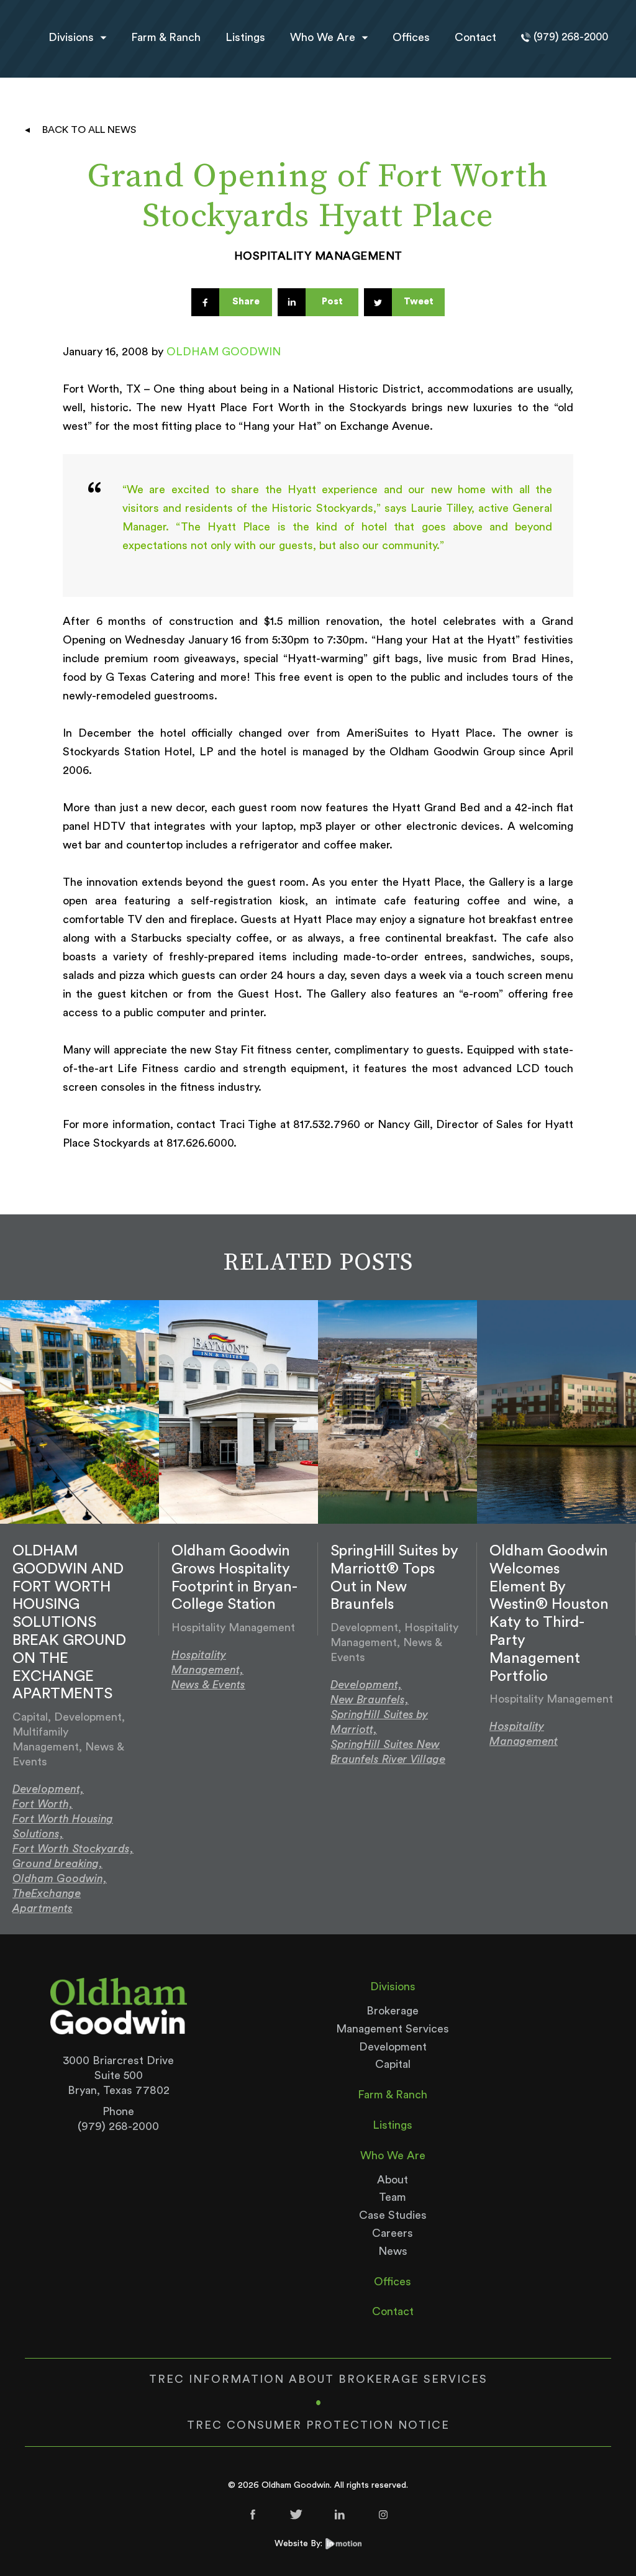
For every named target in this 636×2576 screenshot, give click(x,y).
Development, (48, 1789)
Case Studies (393, 2215)
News (393, 2251)
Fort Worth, (43, 1804)
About (393, 2180)
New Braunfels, (370, 1700)
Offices (411, 37)
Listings (245, 37)
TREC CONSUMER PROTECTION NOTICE (318, 2425)
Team (393, 2197)
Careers (393, 2233)
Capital (393, 2064)
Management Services (393, 2029)
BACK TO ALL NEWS (89, 130)
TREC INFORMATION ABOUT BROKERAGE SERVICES (318, 2379)
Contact (475, 37)
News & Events (208, 1685)
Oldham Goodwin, (60, 1878)
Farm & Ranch (166, 37)
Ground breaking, (57, 1864)
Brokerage (393, 2011)
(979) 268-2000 (118, 2126)
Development (393, 2047)
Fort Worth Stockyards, (73, 1849)
